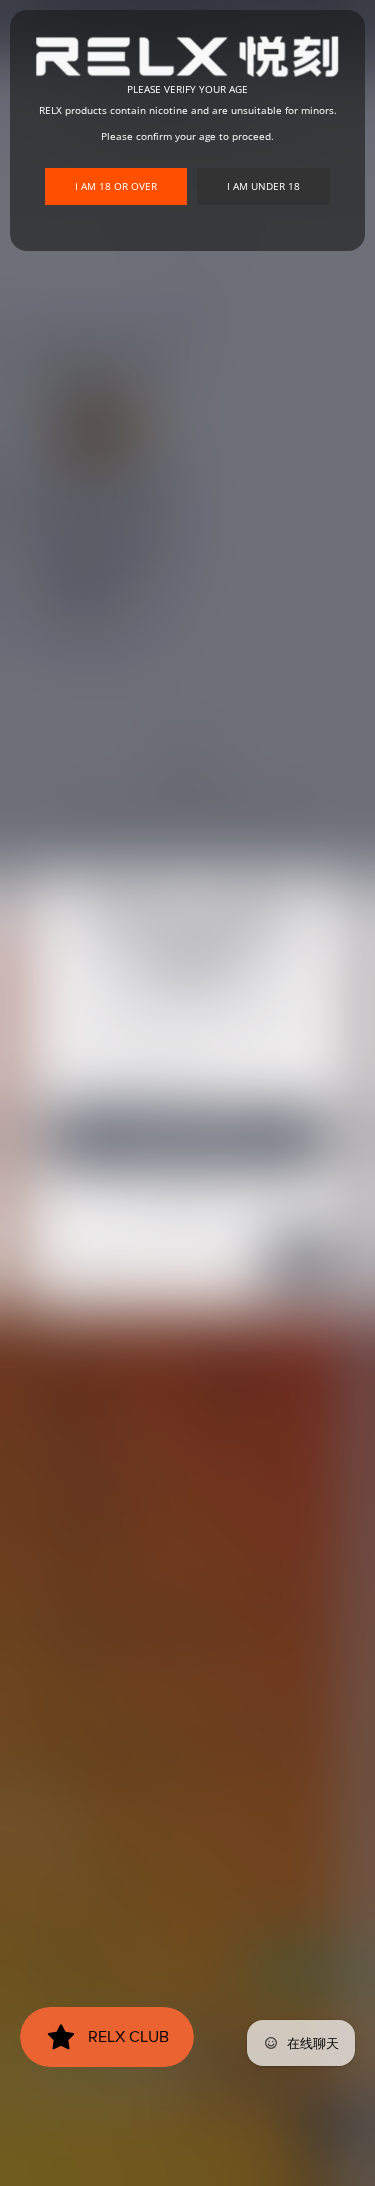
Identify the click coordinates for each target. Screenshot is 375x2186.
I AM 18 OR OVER (116, 186)
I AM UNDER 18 (263, 186)
